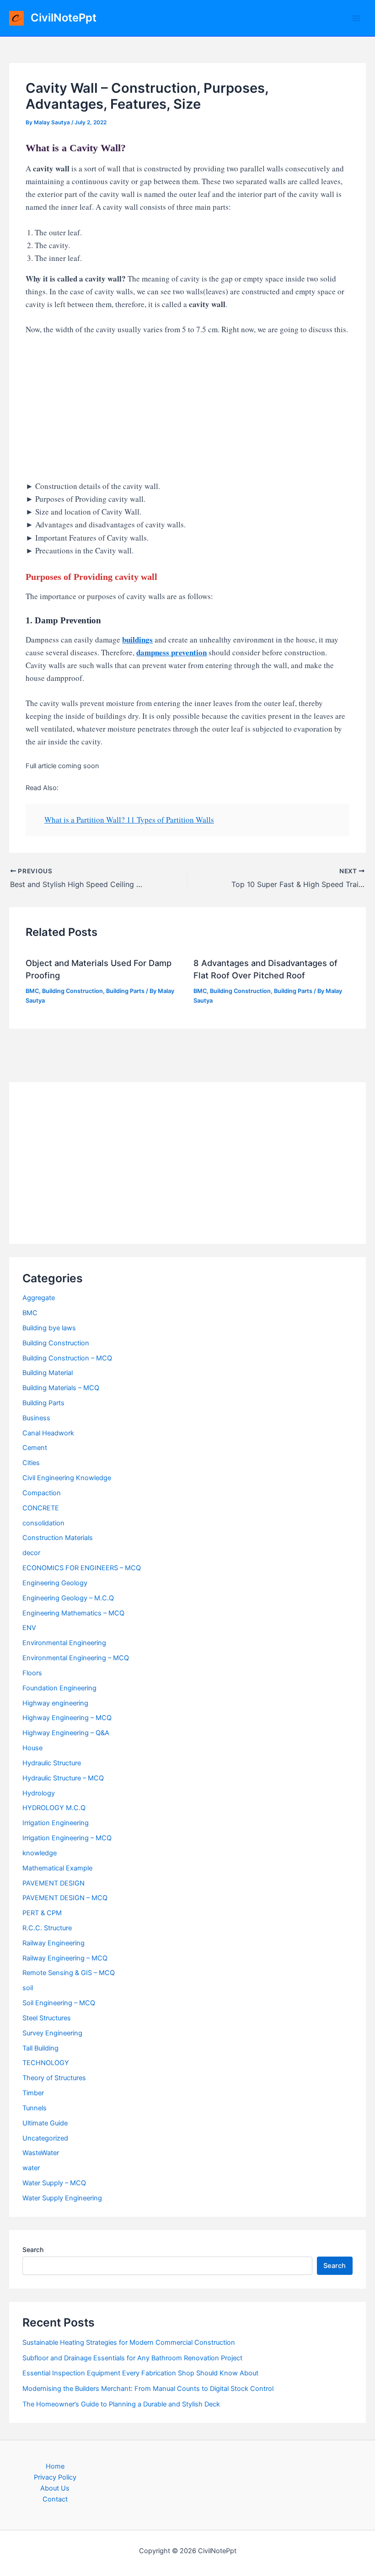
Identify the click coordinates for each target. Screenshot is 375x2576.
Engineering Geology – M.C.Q (68, 1598)
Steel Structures (47, 2018)
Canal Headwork (48, 1433)
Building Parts (125, 991)
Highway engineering (55, 1703)
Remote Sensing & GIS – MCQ (69, 1973)
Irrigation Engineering (56, 1823)
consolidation (43, 1523)
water (31, 2168)
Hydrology (39, 1793)
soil (28, 1988)
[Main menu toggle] (356, 18)
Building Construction (72, 991)
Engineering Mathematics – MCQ (73, 1613)
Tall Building (40, 2048)
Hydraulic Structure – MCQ (63, 1778)
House (32, 1748)
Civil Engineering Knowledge (67, 1478)
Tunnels (35, 2108)
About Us (55, 2488)
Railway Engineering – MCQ (65, 1958)
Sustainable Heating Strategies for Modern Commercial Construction (129, 2342)
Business (36, 1418)
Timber (33, 2093)
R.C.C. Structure (47, 1928)
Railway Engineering (54, 1943)
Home (55, 2466)
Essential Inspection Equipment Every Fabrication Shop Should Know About (140, 2373)
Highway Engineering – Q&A (66, 1733)
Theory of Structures (54, 2078)
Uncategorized (45, 2138)
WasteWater (41, 2153)
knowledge (40, 1853)
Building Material (48, 1373)
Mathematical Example (57, 1868)
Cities (31, 1463)
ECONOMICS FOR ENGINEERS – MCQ (82, 1568)
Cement (35, 1448)
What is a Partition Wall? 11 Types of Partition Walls (129, 820)
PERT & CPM (42, 1913)
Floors (32, 1673)
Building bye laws (49, 1328)
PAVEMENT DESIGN (54, 1883)
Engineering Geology (55, 1583)
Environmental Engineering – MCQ (76, 1658)
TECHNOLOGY (46, 2063)
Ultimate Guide (45, 2123)
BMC (32, 991)
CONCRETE (41, 1508)
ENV (29, 1628)
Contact (55, 2499)
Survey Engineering (52, 2033)
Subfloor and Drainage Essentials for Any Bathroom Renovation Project (132, 2358)
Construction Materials (58, 1538)
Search (33, 2249)
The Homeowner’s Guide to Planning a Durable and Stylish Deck (121, 2404)
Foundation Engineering (59, 1688)
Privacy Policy (55, 2477)
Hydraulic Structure (52, 1763)
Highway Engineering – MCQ (67, 1718)
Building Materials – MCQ (61, 1388)
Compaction (42, 1493)
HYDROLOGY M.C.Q (54, 1808)
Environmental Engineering (64, 1643)
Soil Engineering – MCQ (59, 2003)
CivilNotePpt (64, 18)
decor (31, 1553)
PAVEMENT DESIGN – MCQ (65, 1898)
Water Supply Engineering (62, 2198)
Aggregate (39, 1298)
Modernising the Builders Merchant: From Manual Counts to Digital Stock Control (148, 2389)
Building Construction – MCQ (67, 1358)
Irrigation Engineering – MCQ (67, 1838)
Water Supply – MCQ (54, 2183)
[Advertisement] (188, 412)
